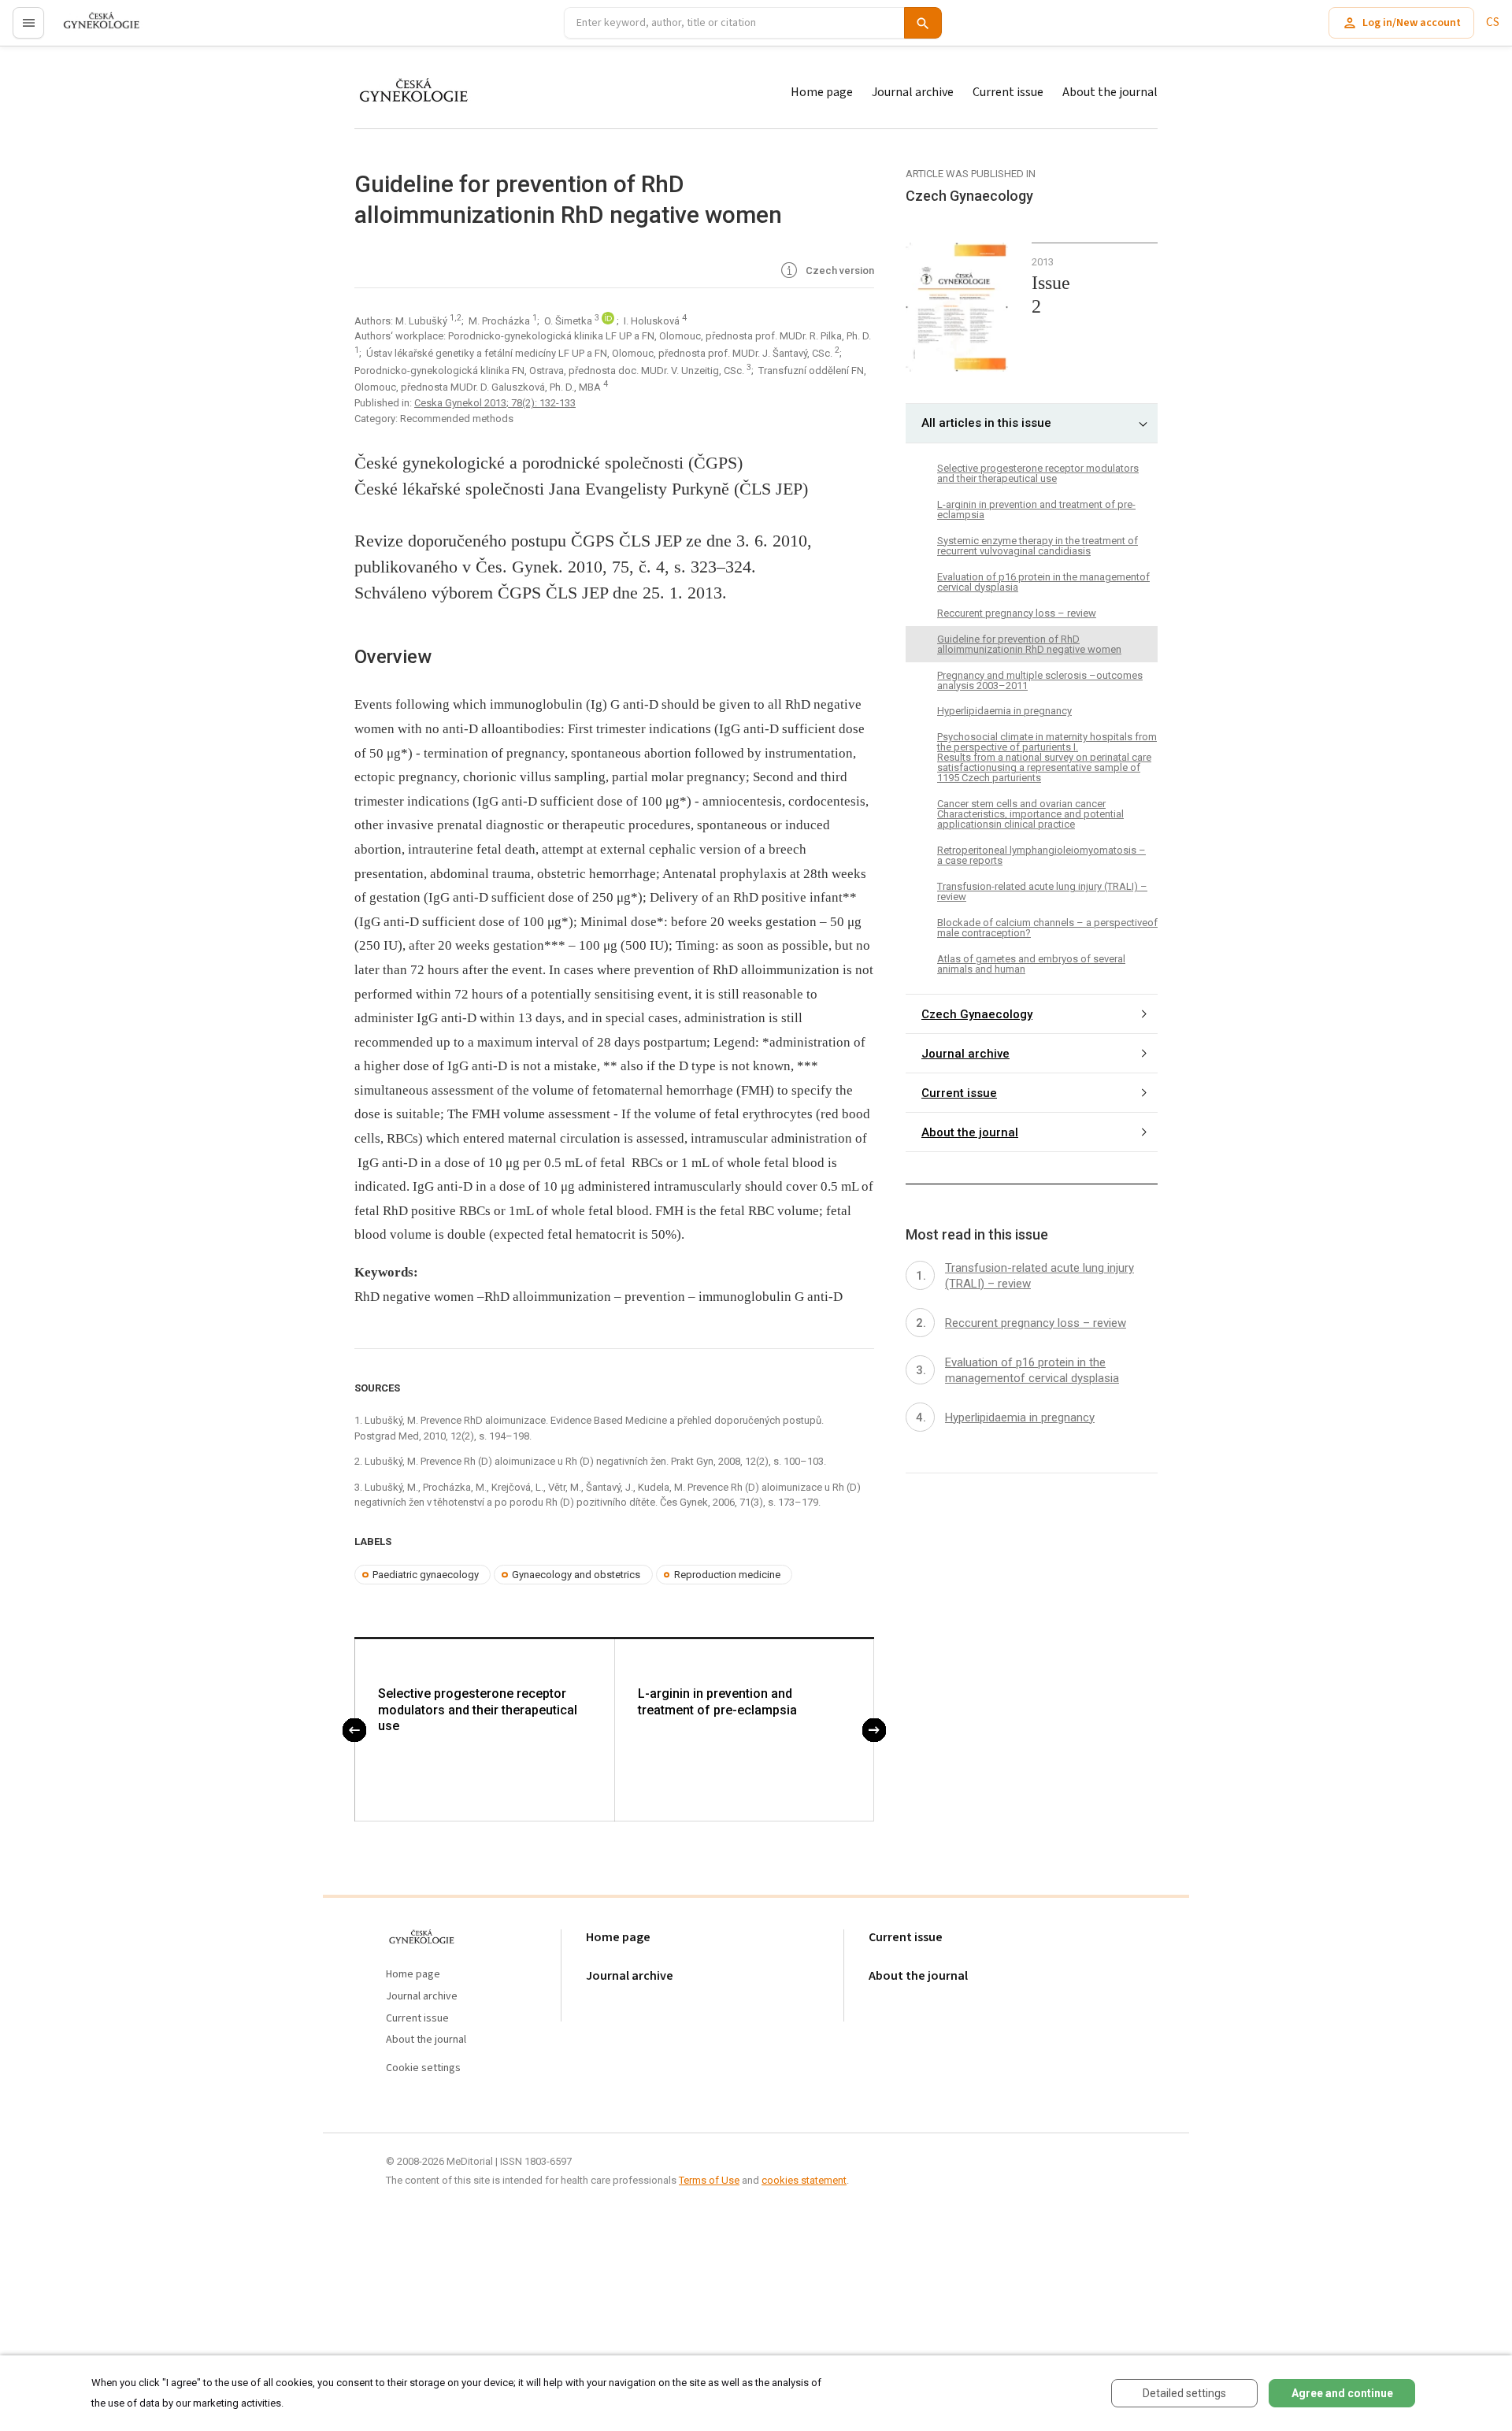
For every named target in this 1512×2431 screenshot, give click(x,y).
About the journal (1110, 92)
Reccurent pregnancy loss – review (1017, 613)
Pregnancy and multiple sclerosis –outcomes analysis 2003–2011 (1040, 680)
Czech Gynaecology (977, 1014)
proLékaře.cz (92, 30)
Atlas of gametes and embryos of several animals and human (1031, 964)
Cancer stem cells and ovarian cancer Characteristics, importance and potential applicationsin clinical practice (1030, 814)
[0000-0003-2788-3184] (609, 321)
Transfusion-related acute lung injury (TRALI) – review (1042, 891)
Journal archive (913, 92)
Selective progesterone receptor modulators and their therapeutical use (478, 1710)
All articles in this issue (986, 423)
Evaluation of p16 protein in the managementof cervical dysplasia (1043, 582)
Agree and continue (1342, 2393)
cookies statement (804, 2180)
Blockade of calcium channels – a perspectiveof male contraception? (1047, 928)
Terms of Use (709, 2180)
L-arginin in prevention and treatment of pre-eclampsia (717, 1702)
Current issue (1008, 92)
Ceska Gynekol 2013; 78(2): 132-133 (495, 403)
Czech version (839, 271)
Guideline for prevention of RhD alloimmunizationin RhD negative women (1029, 644)
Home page (822, 92)
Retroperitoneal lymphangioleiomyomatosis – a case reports (1041, 855)
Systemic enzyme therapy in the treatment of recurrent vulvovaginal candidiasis (1038, 546)
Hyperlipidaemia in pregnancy (1004, 711)
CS (1493, 22)
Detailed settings (1184, 2393)
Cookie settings (423, 2068)
